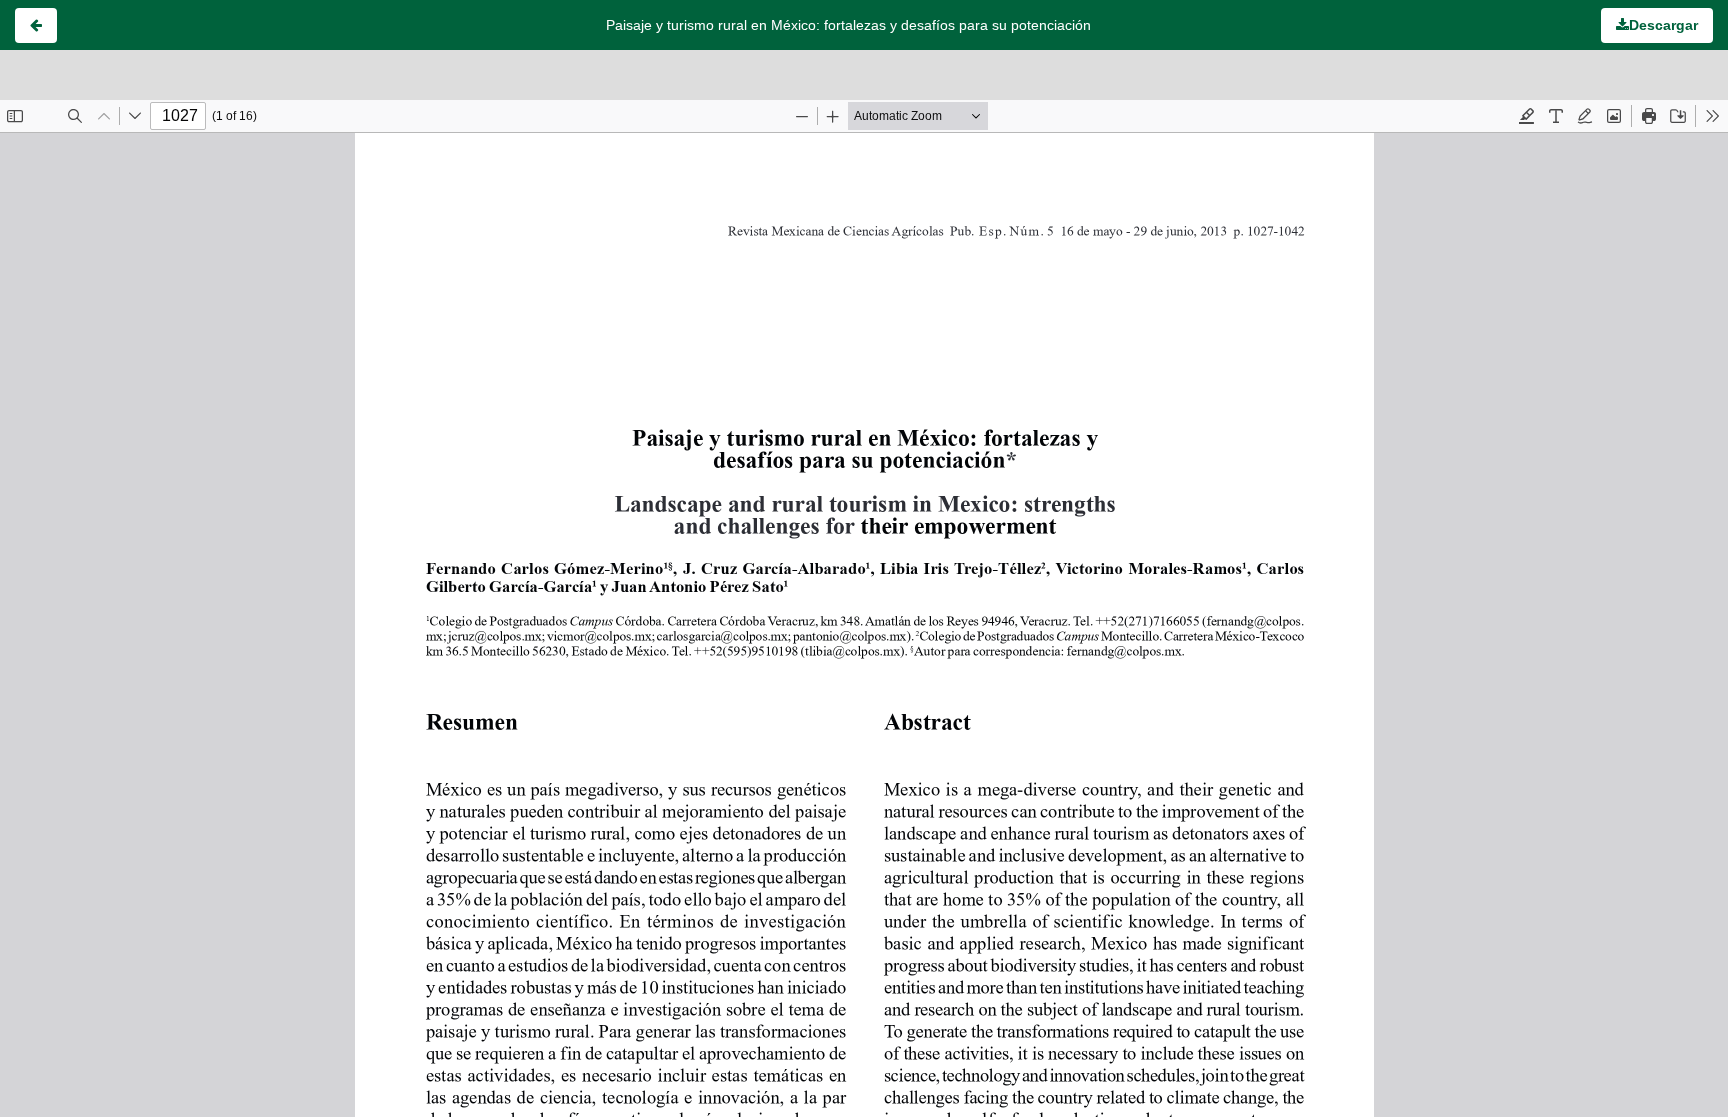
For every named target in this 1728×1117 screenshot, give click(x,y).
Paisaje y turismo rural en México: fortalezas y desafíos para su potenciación (848, 25)
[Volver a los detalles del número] (36, 25)
